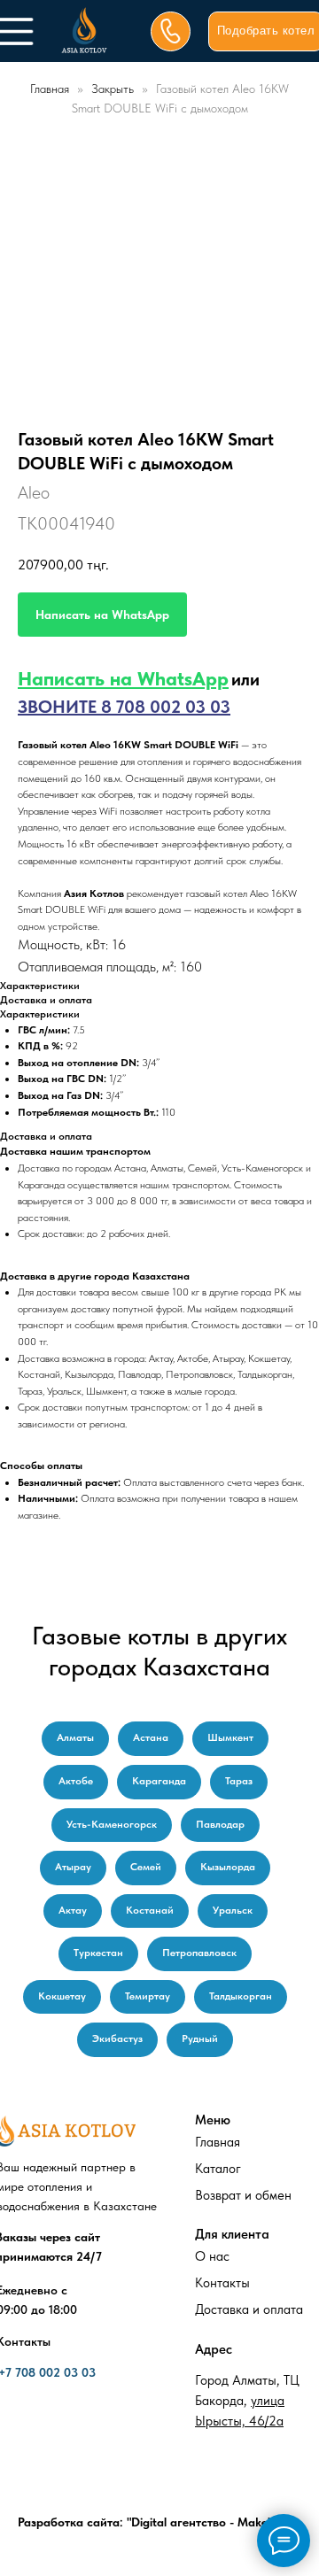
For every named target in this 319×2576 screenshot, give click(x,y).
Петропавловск (199, 1953)
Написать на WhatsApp (123, 678)
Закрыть (114, 89)
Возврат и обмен (243, 2195)
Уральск (233, 1910)
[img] (84, 31)
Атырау (73, 1867)
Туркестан (98, 1953)
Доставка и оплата (249, 2309)
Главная (50, 89)
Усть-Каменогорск (112, 1824)
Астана (151, 1737)
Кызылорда (228, 1867)
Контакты (222, 2283)
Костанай (150, 1910)
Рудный (200, 2038)
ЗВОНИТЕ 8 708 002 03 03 (124, 707)
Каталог (218, 2169)
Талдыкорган (241, 1996)
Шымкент (230, 1737)
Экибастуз (117, 2038)
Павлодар (220, 1824)
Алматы (75, 1737)
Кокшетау (62, 1996)
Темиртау (148, 1996)
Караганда (159, 1781)
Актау (73, 1910)
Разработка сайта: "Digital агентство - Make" (145, 2522)
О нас (212, 2256)
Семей (146, 1867)
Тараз (239, 1781)
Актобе (76, 1781)
